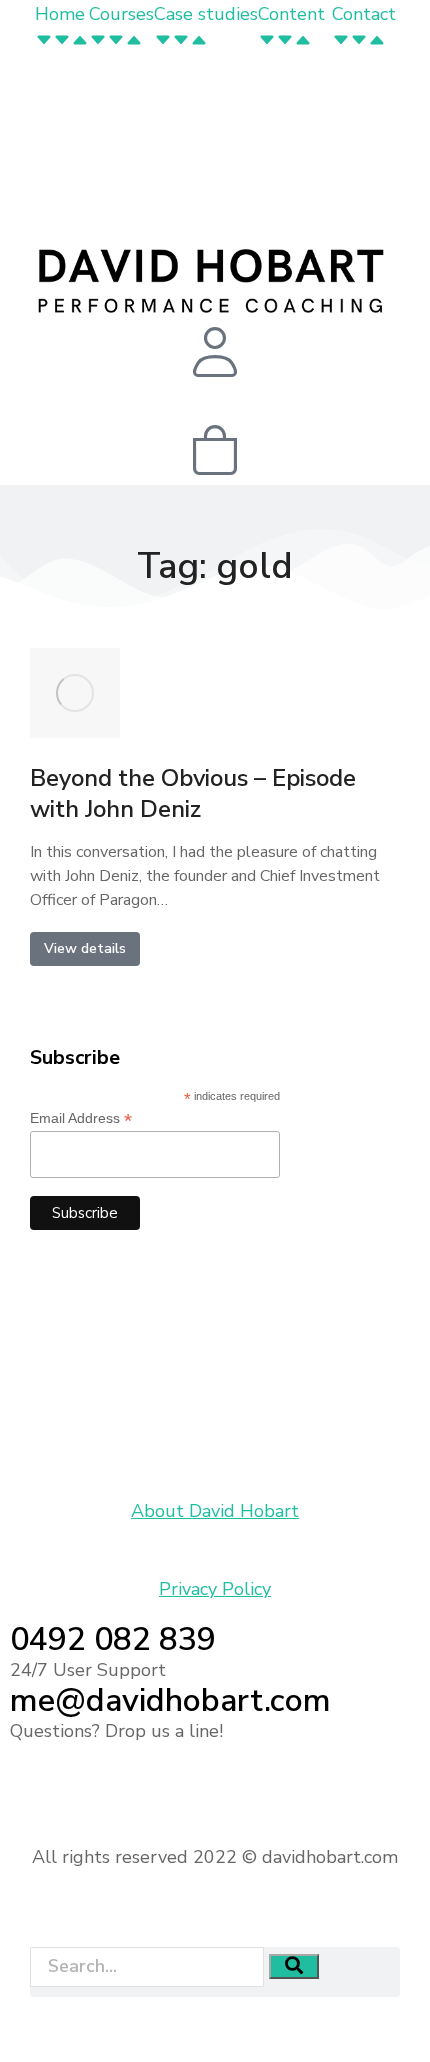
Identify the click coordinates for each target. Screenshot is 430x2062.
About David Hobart (215, 1511)
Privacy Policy (215, 1589)
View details (85, 948)
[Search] (294, 1966)
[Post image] (75, 693)
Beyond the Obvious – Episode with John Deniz (193, 794)
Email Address (81, 1118)
